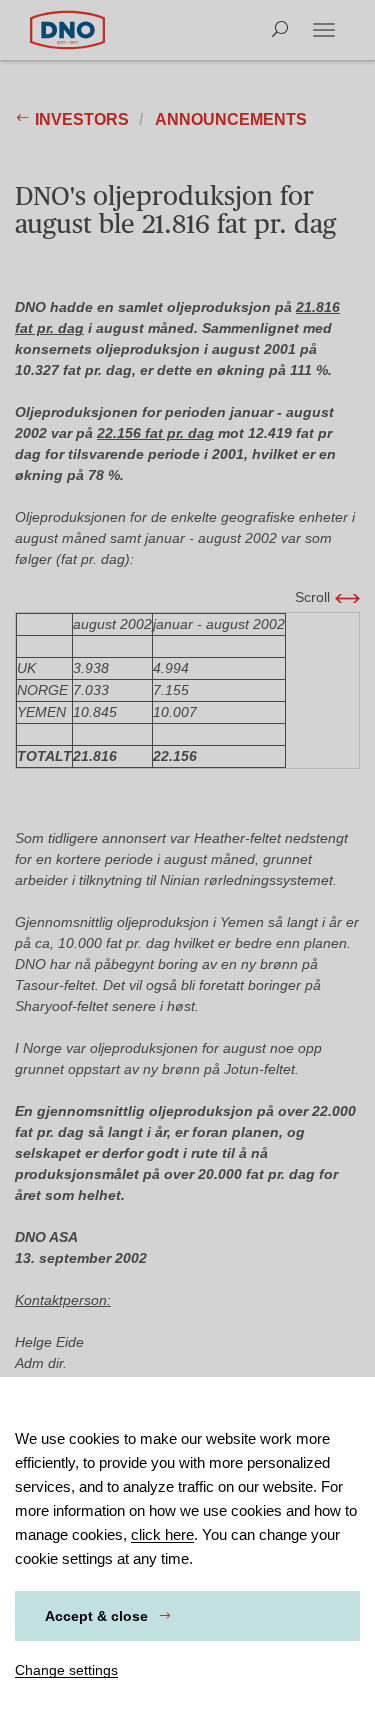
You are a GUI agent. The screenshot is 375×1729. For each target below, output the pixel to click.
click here (162, 1534)
